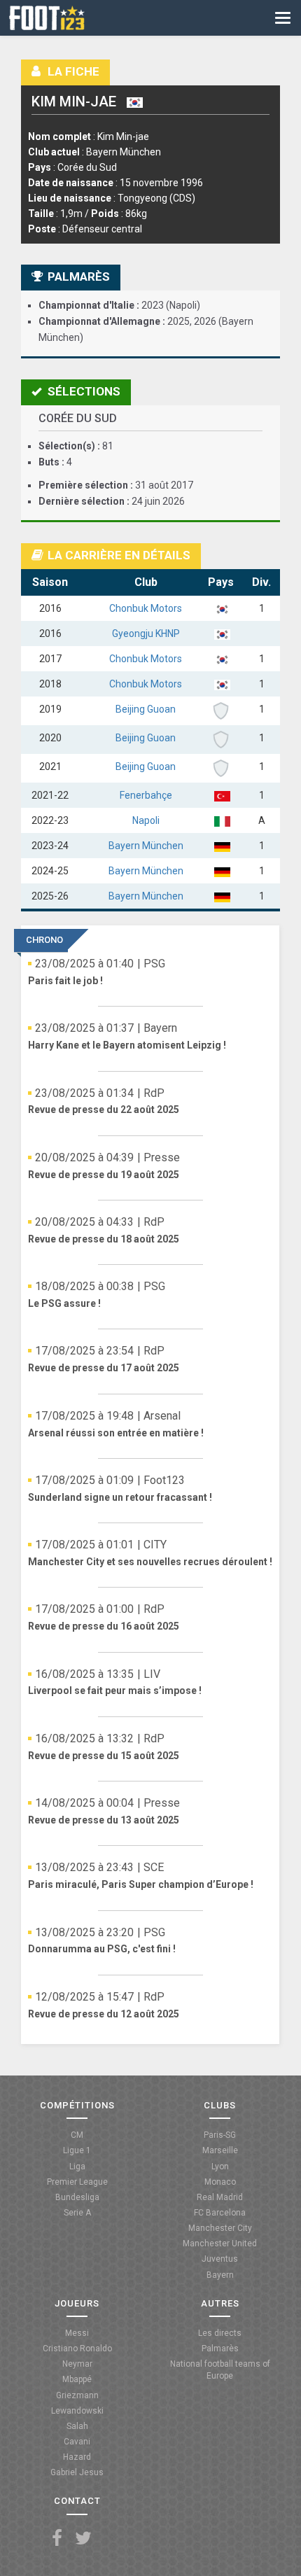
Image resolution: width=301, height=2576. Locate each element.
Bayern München (146, 846)
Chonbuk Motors (146, 608)
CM (77, 2135)
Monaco (220, 2182)
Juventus (220, 2259)
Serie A (77, 2213)
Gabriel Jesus (77, 2472)
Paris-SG (220, 2135)
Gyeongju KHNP (146, 633)
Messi (77, 2333)
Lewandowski (77, 2411)
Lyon (220, 2166)
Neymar (77, 2364)
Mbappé (77, 2379)
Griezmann (77, 2395)
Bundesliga (77, 2197)
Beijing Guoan (146, 709)
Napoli (146, 820)
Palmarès (220, 2348)
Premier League (77, 2182)
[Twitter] (83, 2539)
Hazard (77, 2457)
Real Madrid (220, 2197)
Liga (77, 2166)
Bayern (220, 2275)
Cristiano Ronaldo (77, 2348)
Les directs (220, 2333)
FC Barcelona (220, 2213)
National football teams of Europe (220, 2370)
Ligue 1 (77, 2150)
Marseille (220, 2150)
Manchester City (220, 2228)
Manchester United (220, 2243)
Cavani (77, 2442)
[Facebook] (57, 2539)
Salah (77, 2426)
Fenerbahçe (146, 795)
